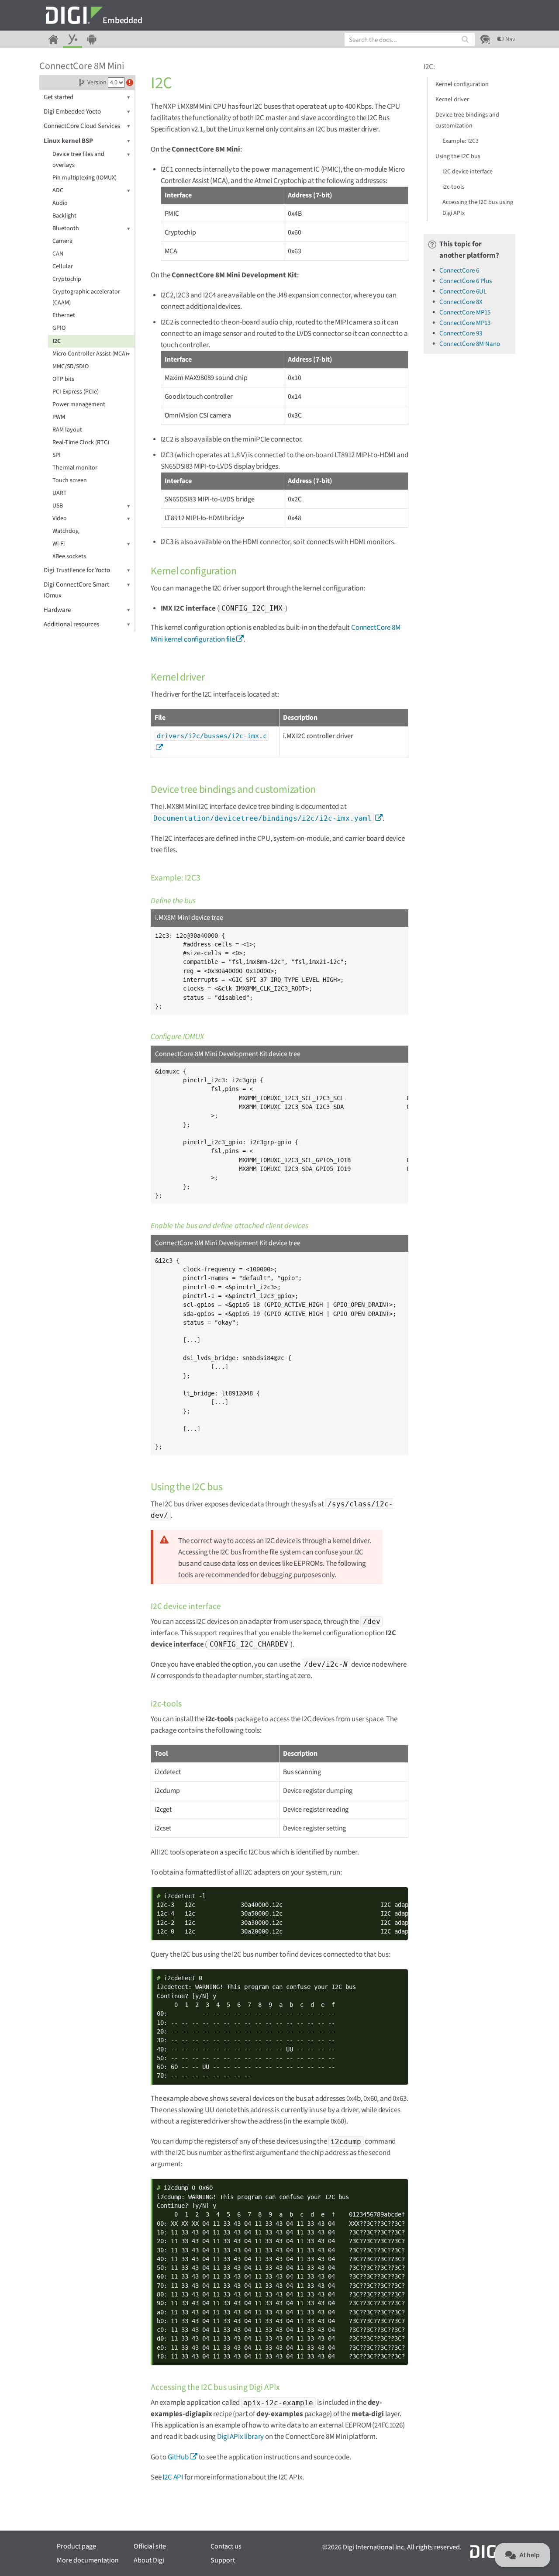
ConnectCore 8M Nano (470, 344)
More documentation (88, 2560)
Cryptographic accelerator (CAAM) (86, 297)
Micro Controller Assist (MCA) (90, 354)
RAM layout (67, 430)
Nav (510, 39)
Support (223, 2560)
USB (58, 506)
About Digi (149, 2560)
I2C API (173, 2477)
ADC (58, 190)
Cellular (63, 266)
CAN (58, 254)
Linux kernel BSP (68, 141)
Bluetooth (66, 228)
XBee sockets (69, 556)
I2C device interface (468, 172)
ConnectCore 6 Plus (466, 281)
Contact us (226, 2546)
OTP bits (63, 379)
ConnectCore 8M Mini (82, 66)
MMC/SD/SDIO (71, 366)
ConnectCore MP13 (465, 323)
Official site (150, 2546)
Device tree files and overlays (78, 160)
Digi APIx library (240, 2437)
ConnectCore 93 (461, 333)
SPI (57, 455)
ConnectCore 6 (459, 271)
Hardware (57, 610)
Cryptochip (67, 279)
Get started (59, 97)
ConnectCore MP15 (465, 313)
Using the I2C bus (458, 156)
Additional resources (71, 624)
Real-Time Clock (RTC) (81, 442)
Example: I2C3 (461, 141)
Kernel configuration (462, 84)
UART (60, 493)
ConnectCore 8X (461, 302)
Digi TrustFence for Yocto (77, 570)
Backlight (64, 216)
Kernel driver (452, 100)
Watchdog (66, 531)
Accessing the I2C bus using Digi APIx (478, 208)
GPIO (59, 328)
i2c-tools (454, 187)
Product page (76, 2546)
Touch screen (70, 480)
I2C (57, 341)
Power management (79, 404)
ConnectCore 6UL (463, 292)
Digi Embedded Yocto (72, 112)
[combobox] (410, 40)
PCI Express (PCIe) (76, 392)
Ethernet (64, 315)
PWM (59, 417)
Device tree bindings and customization (467, 120)
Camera (62, 241)
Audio (60, 203)
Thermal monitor (75, 468)
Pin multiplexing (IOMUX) (85, 178)
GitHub (178, 2457)
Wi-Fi (59, 544)
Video (60, 518)
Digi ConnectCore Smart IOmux (76, 590)
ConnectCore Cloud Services (82, 126)
